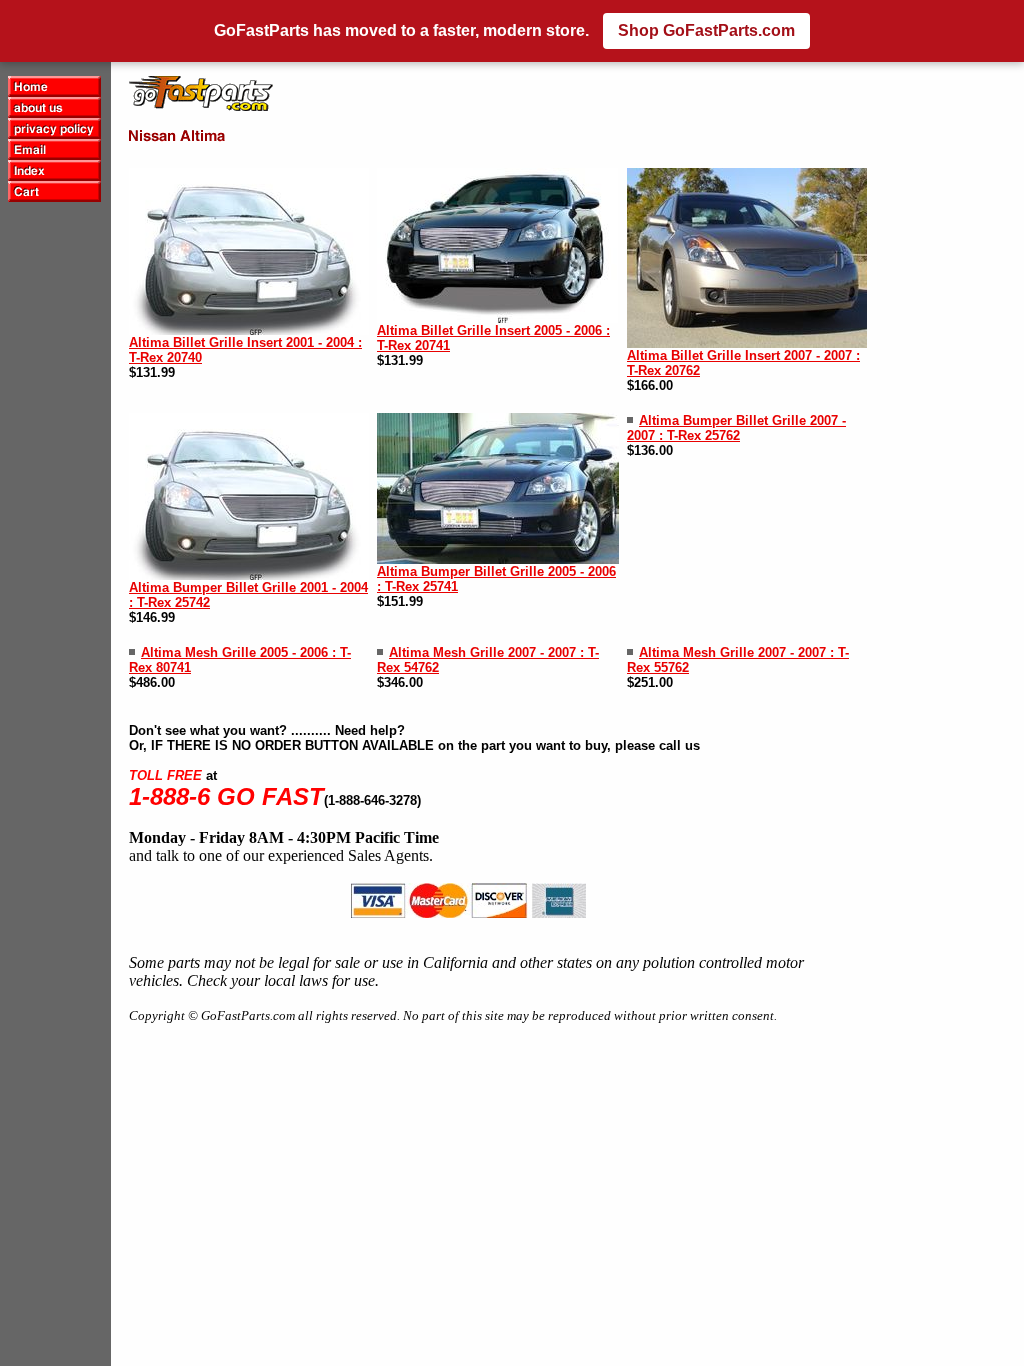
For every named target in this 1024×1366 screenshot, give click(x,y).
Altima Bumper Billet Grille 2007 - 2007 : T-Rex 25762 (736, 428)
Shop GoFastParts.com (706, 30)
